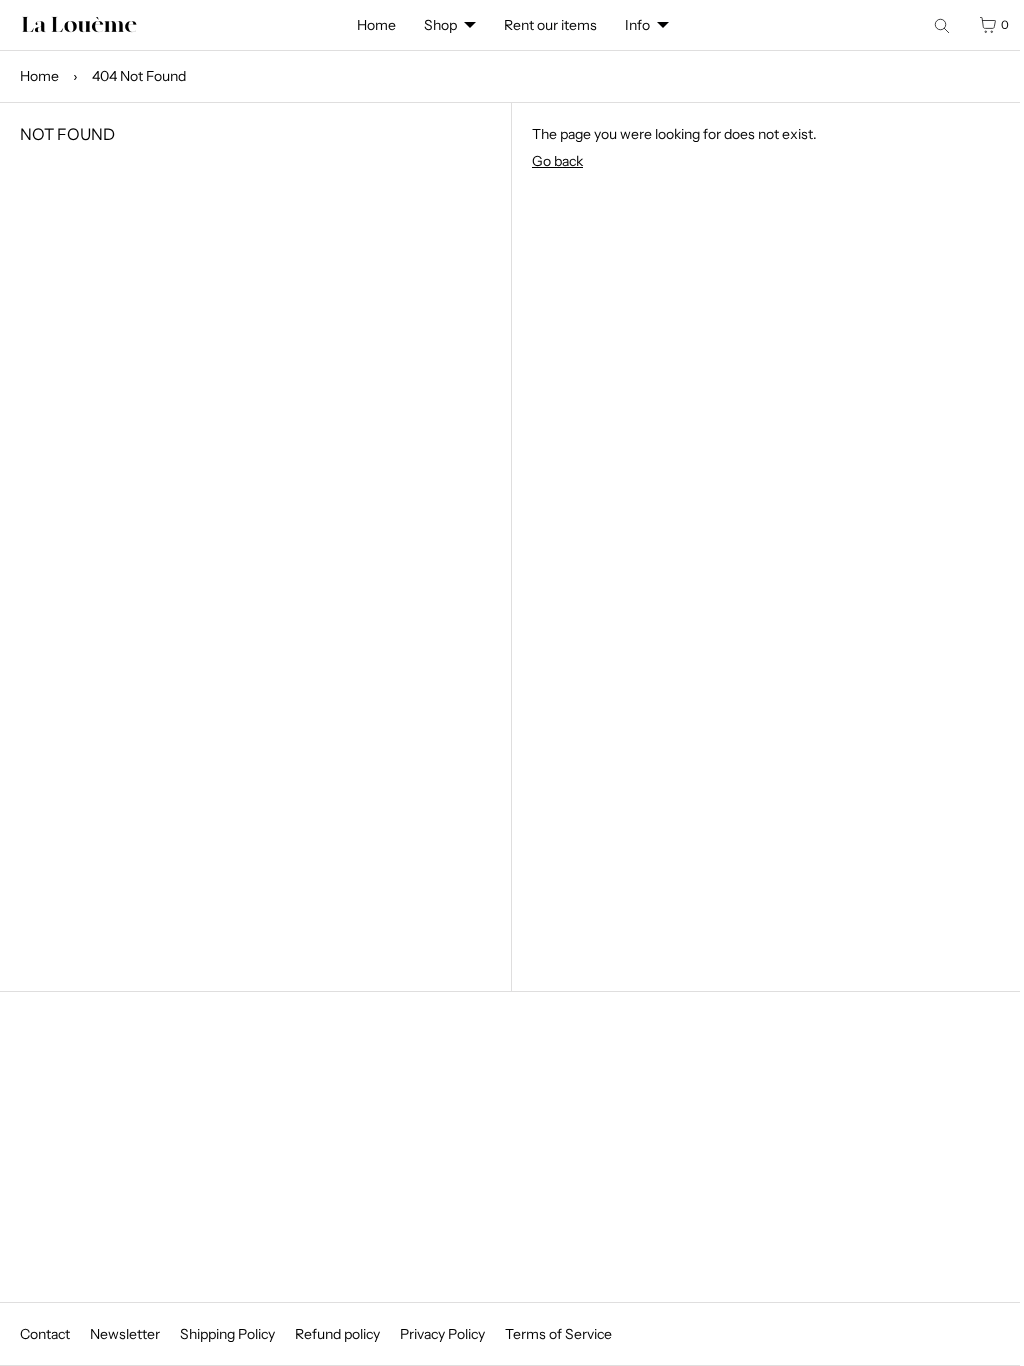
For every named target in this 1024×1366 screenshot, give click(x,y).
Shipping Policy (227, 1334)
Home (376, 25)
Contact (45, 1334)
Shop (502, 25)
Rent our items (612, 25)
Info (627, 75)
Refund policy (337, 1334)
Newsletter (125, 1334)
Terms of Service (558, 1334)
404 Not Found (139, 127)
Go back (550, 212)
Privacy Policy (442, 1334)
